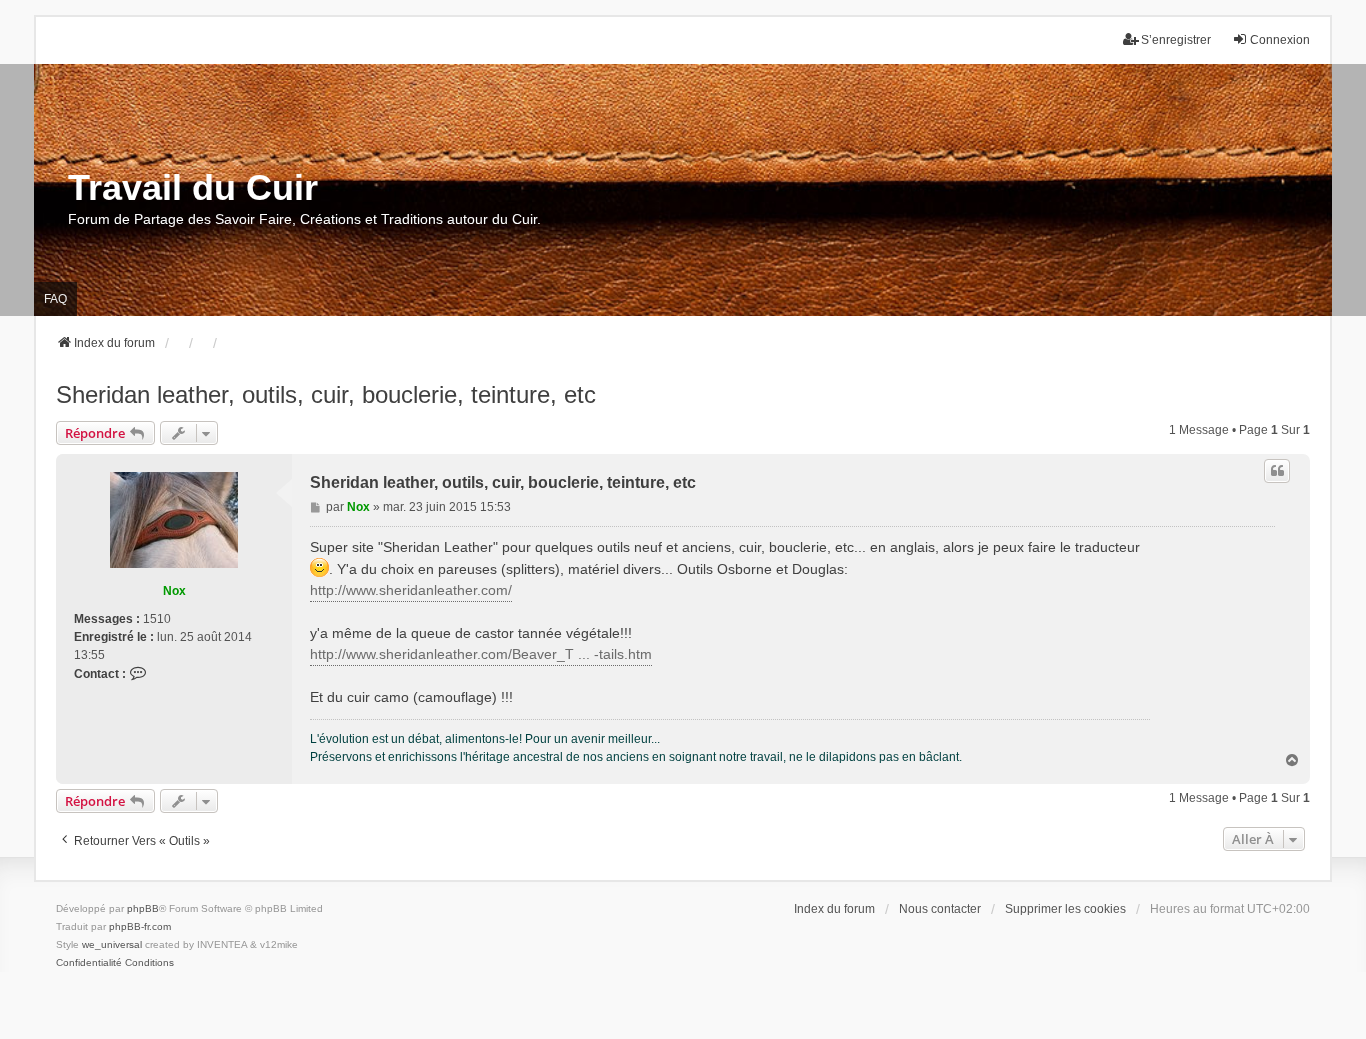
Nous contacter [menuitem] (940, 909)
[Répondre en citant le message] (1277, 471)
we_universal (112, 944)
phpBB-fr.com (140, 926)
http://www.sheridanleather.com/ (411, 590)
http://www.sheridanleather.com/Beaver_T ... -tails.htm (481, 654)
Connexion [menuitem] (1280, 40)
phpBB (143, 908)
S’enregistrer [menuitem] (1176, 40)
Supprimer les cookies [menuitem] (1065, 909)
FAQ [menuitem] (55, 299)
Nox (174, 591)
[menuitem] (89, 963)
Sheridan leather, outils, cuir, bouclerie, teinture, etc (326, 394)
